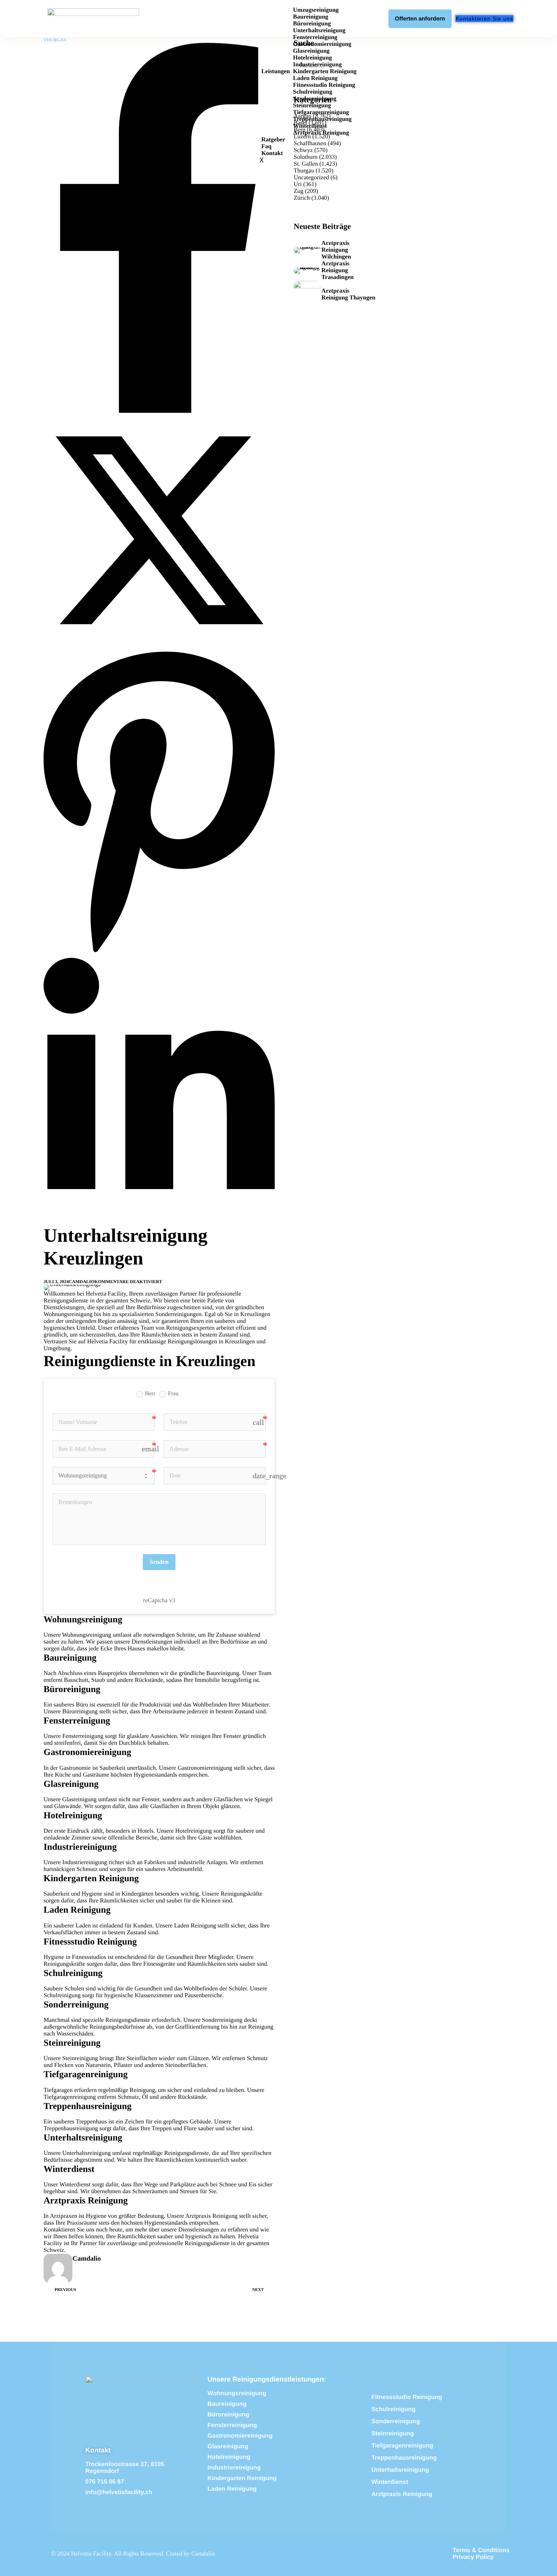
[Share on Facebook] (159, 411)
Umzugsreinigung (316, 10)
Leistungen (276, 71)
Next (258, 2290)
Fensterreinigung (315, 37)
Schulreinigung (313, 92)
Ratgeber (273, 140)
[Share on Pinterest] (159, 954)
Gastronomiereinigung (322, 44)
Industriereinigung (317, 65)
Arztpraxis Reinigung (321, 133)
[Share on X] (159, 644)
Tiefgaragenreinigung (321, 112)
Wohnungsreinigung (87, 1635)
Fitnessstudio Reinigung (324, 85)
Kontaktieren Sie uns (69, 2230)
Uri (298, 184)
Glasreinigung (311, 51)
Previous (65, 2290)
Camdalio (81, 1282)
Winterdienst (310, 126)
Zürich (302, 198)
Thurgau (55, 40)
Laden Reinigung (315, 78)
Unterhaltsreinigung (319, 31)
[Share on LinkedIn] (159, 1220)
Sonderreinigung (314, 99)
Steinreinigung (312, 106)
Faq (267, 147)
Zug (299, 191)
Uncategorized (311, 178)
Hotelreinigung (312, 58)
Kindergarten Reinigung (325, 71)
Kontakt (272, 153)
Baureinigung (311, 17)
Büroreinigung (312, 24)
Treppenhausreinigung (322, 119)
